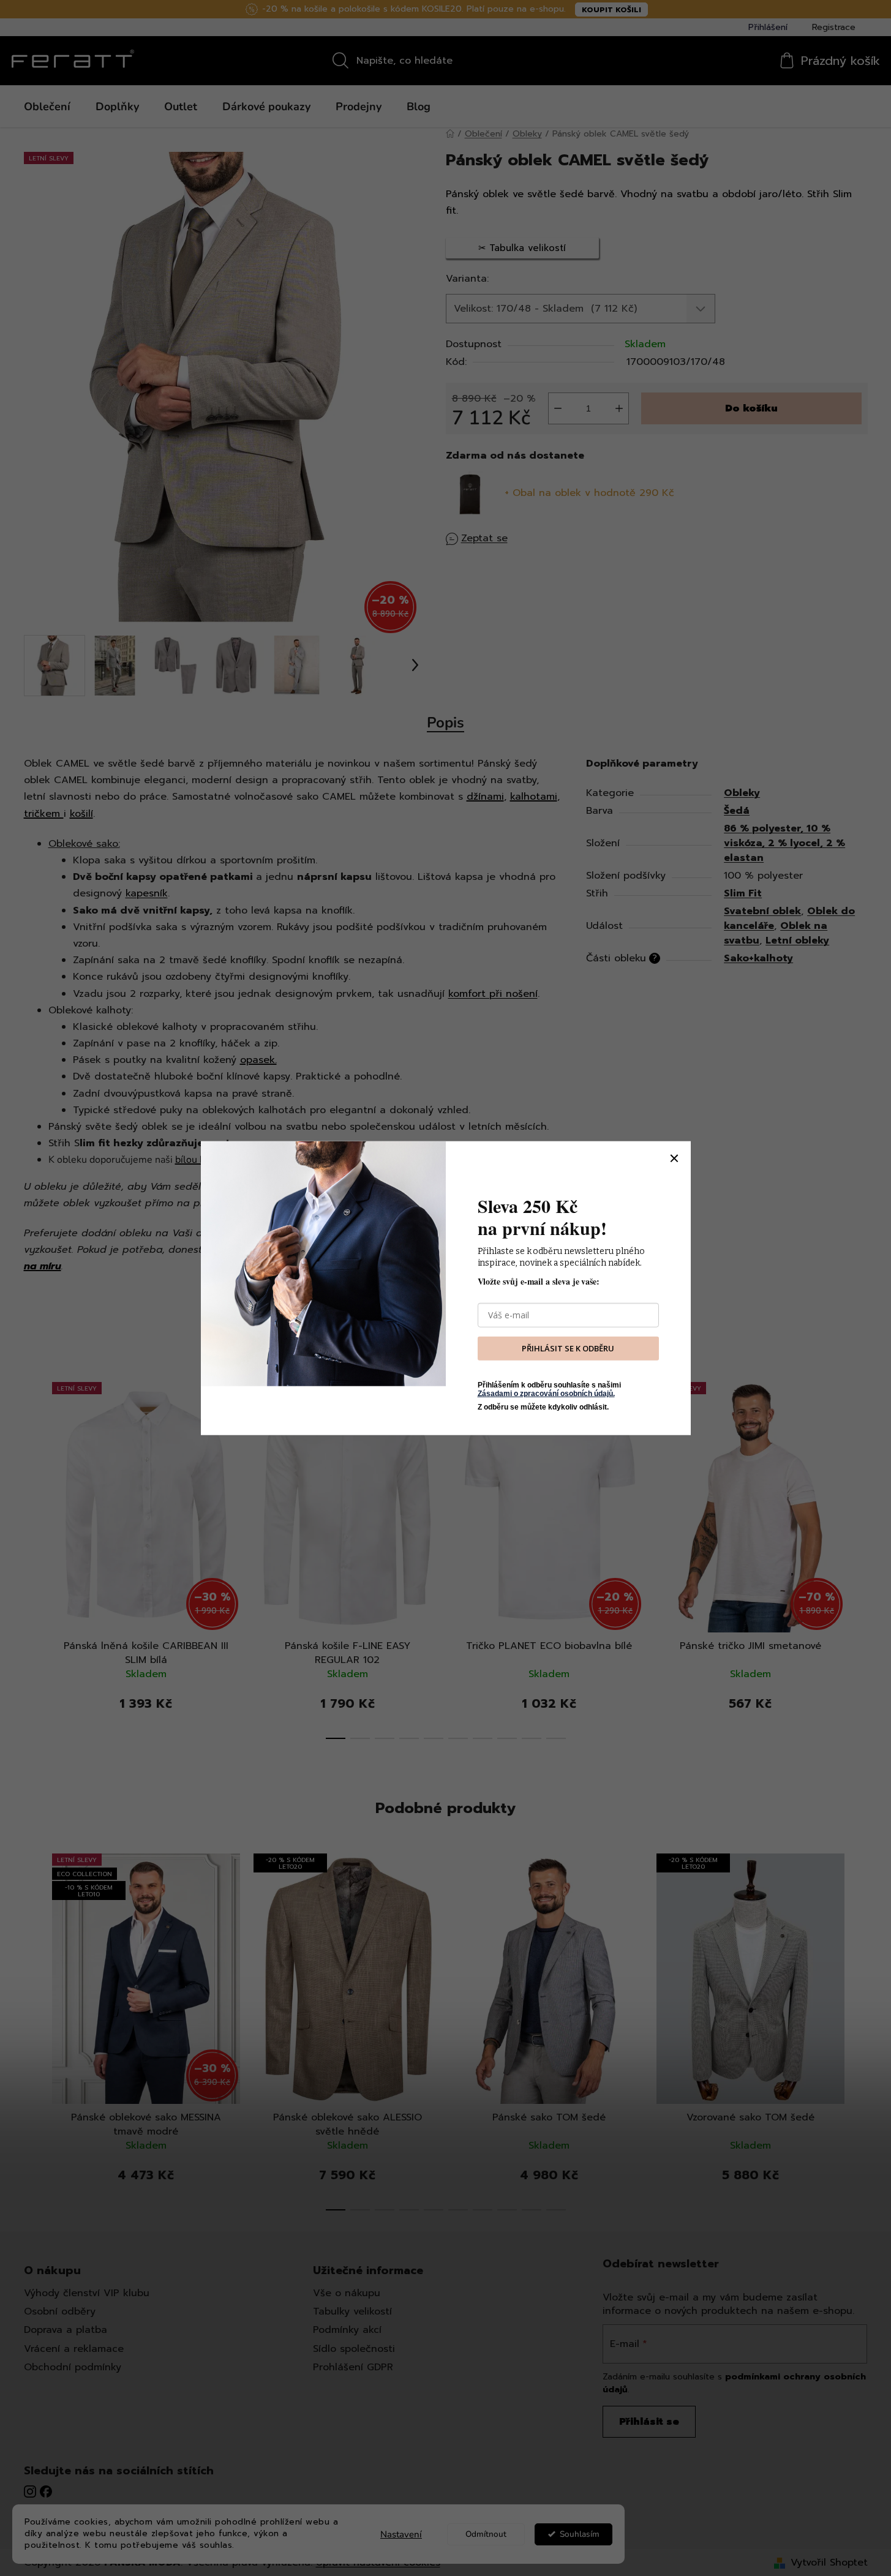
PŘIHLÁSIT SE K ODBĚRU (568, 1348)
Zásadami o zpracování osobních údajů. (546, 1394)
